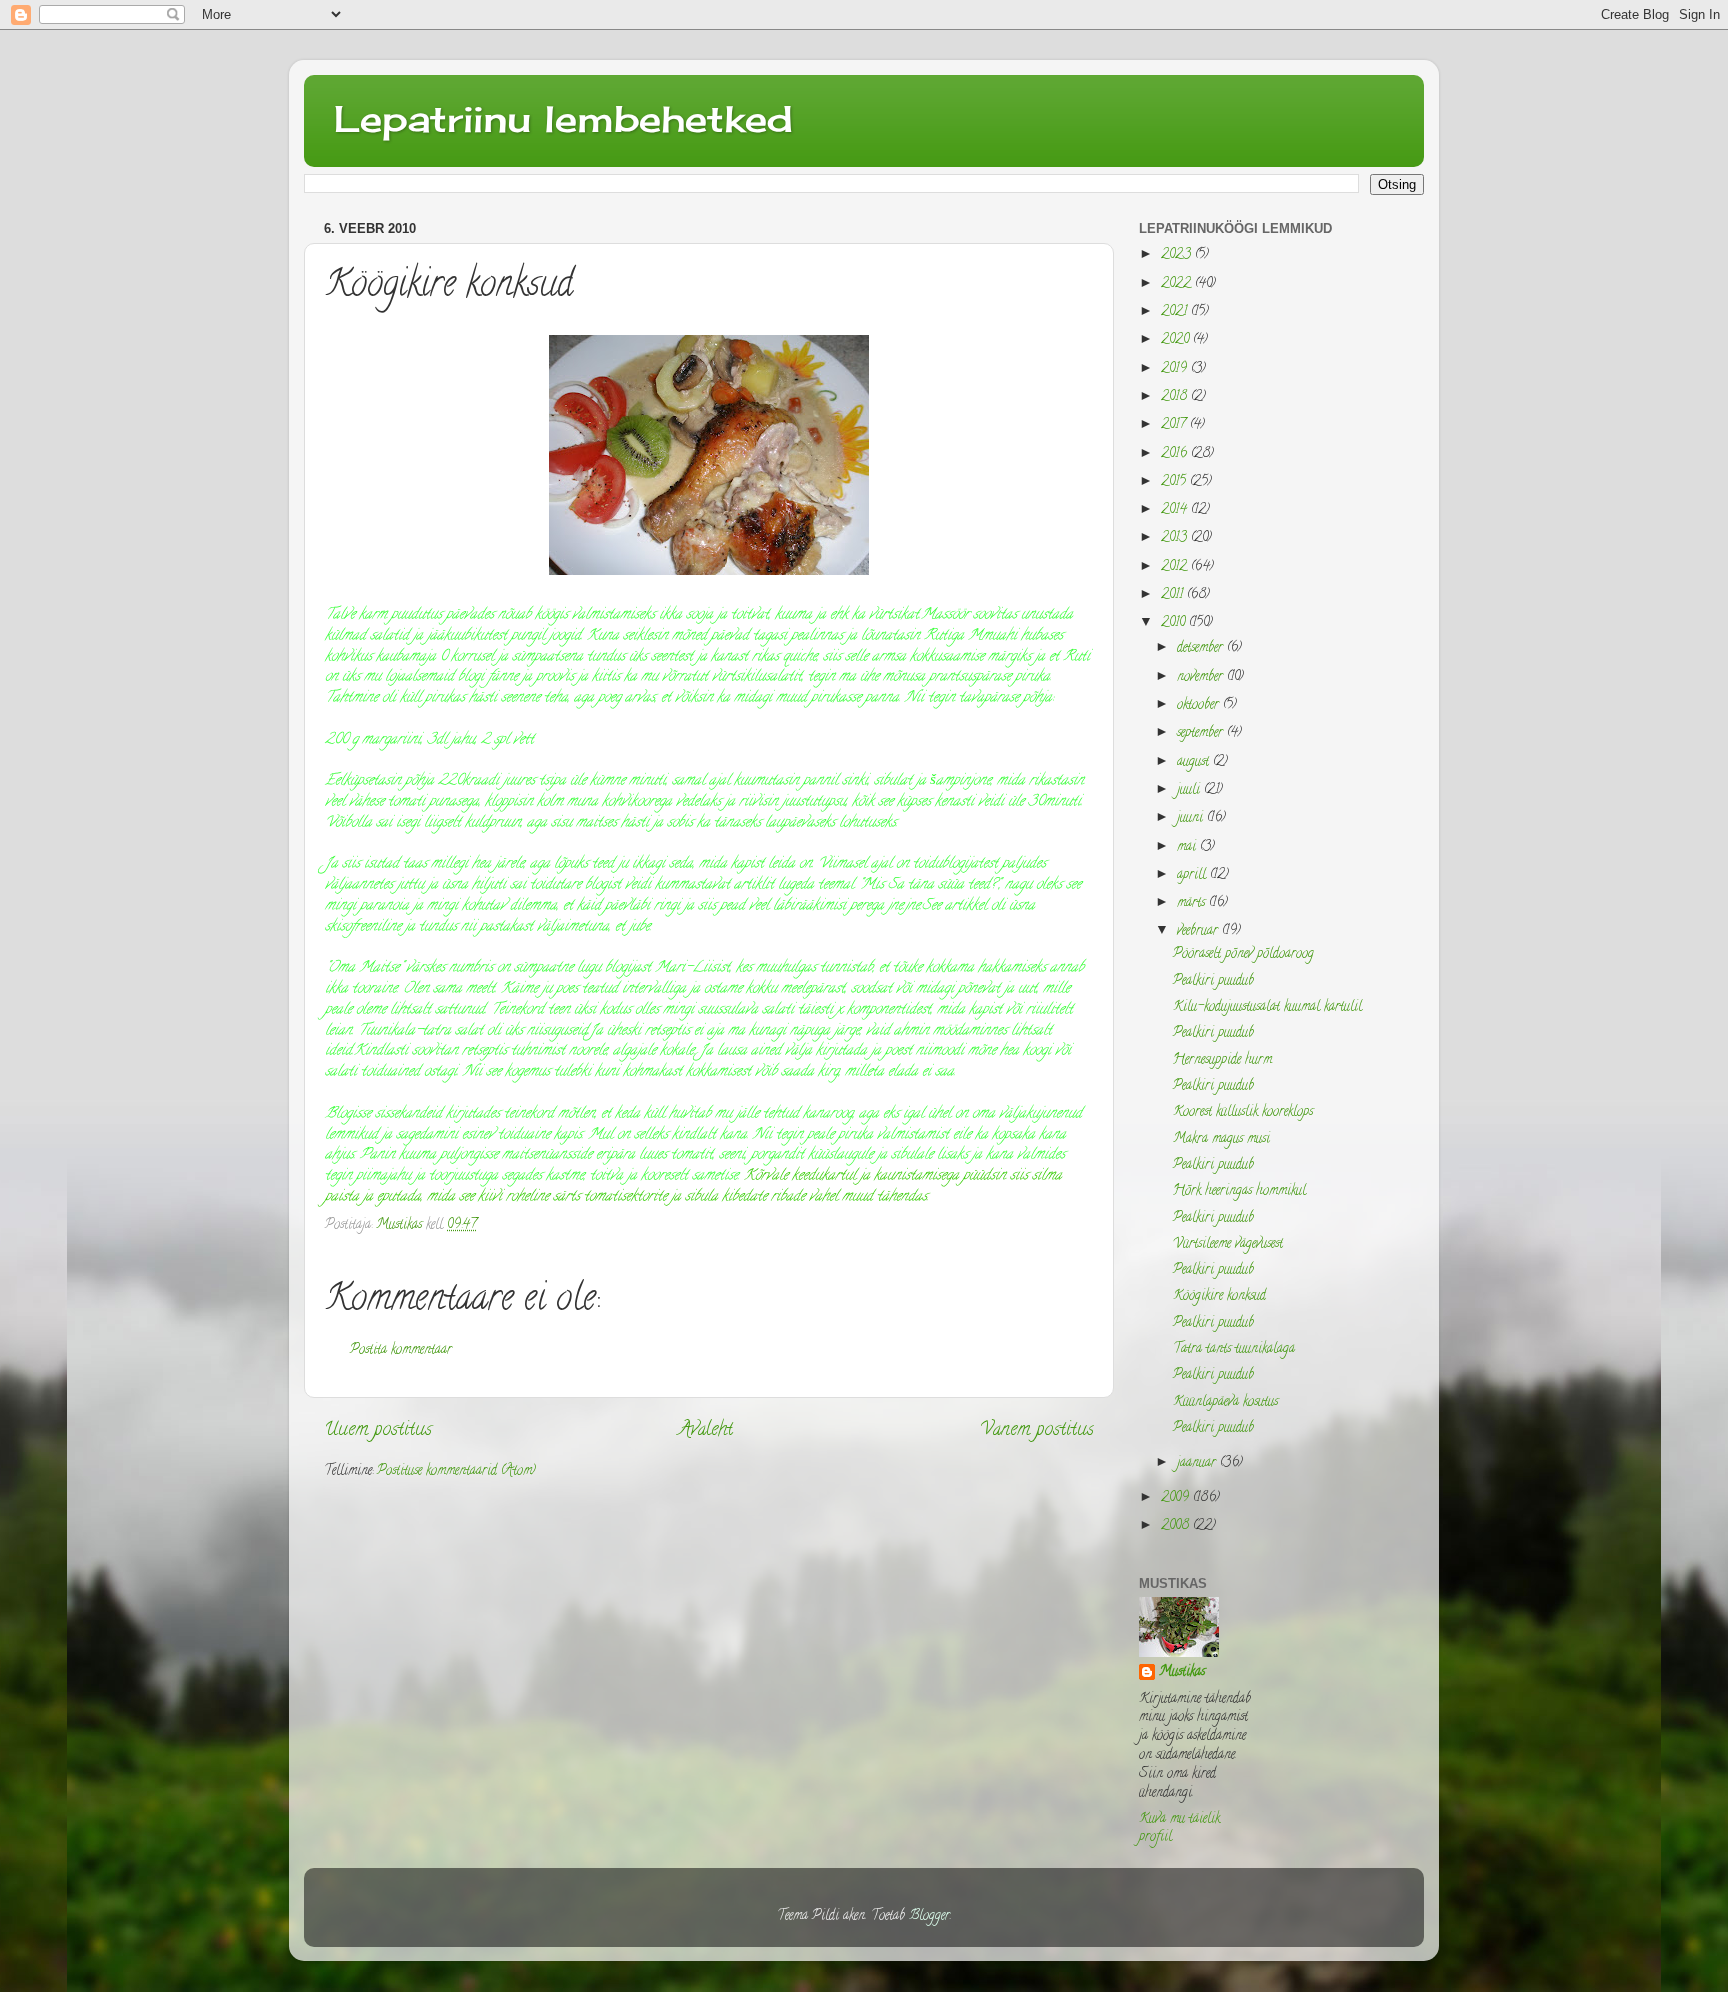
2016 (1176, 454)
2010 (1175, 623)
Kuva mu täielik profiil (1179, 1829)
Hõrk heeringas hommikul (1239, 1191)
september (1202, 733)
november (1202, 677)
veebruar (1199, 931)
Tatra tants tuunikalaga (1234, 1349)
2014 (1176, 510)
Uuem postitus (378, 1430)
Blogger (929, 1916)
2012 (1176, 567)
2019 (1176, 369)
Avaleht (706, 1430)
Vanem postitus (1037, 1430)
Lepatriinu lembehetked (563, 119)
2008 (1177, 1526)
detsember (1202, 648)
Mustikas (1182, 1673)
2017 (1175, 425)
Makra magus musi (1221, 1139)
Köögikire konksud (1219, 1296)
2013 (1176, 538)
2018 (1176, 397)
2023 (1178, 255)
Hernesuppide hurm (1222, 1060)
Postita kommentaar (401, 1350)
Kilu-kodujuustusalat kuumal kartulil (1267, 1007)
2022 (1178, 284)
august (1195, 762)
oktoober (1200, 705)
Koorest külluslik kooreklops (1243, 1112)
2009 (1177, 1498)
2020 (1177, 340)
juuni (1192, 818)
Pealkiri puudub (1213, 981)
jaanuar (1198, 1463)
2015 (1175, 482)
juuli (1190, 790)
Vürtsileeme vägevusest (1228, 1244)
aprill (1193, 875)
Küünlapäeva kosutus (1225, 1402)
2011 (1174, 595)
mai (1188, 847)
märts (1193, 903)
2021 (1176, 312)
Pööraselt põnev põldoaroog (1243, 954)
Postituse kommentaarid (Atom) (456, 1471)
